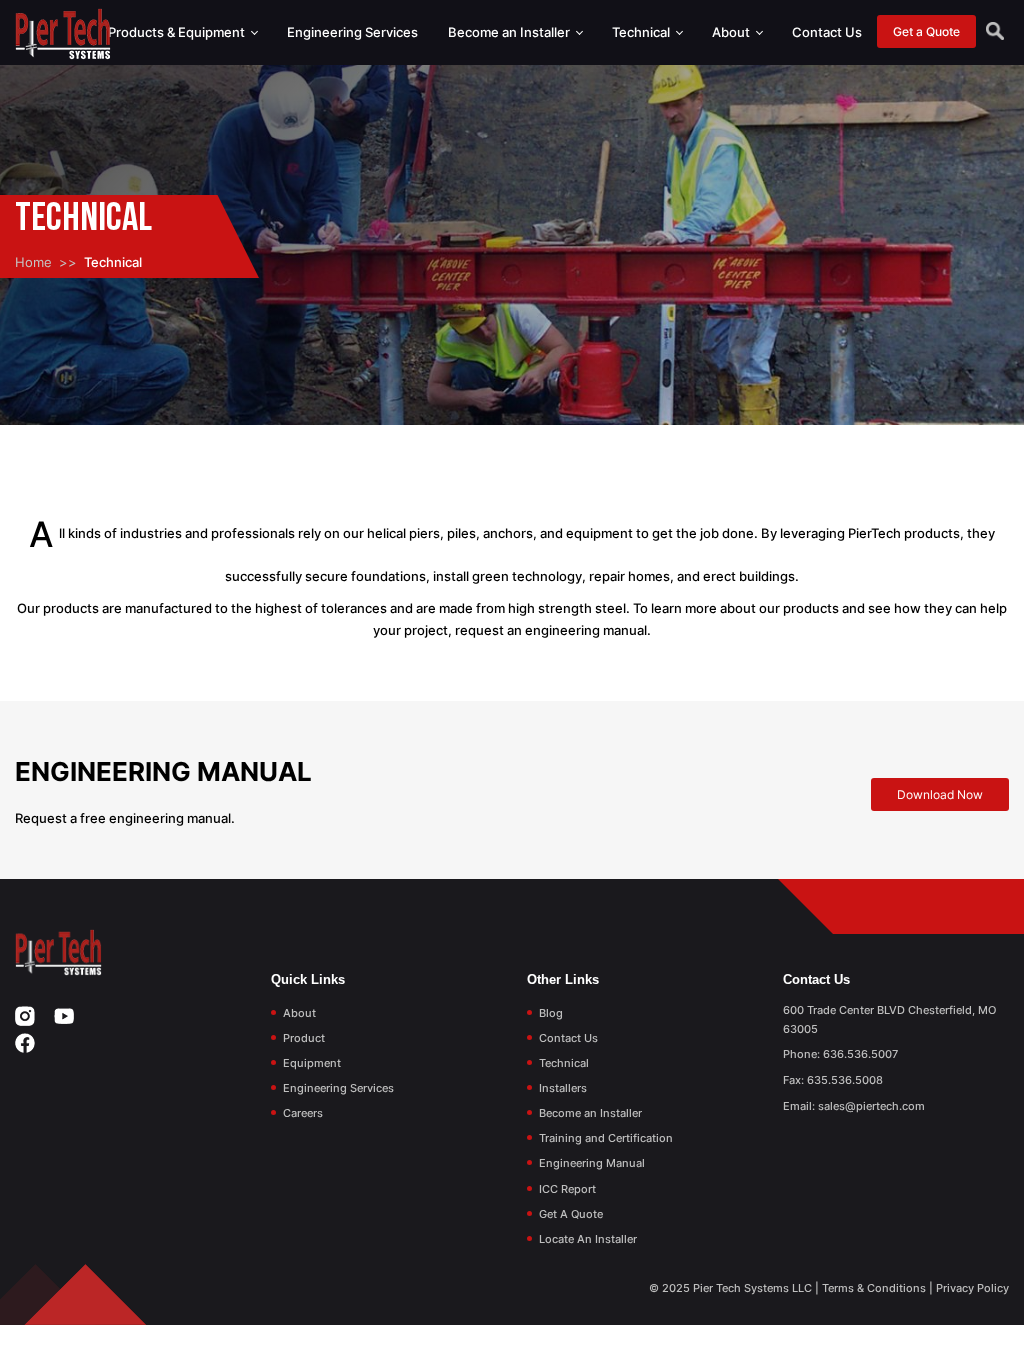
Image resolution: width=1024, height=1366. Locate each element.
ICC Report (567, 1189)
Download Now (940, 794)
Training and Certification (606, 1138)
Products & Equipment (178, 32)
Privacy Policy (972, 1288)
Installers (563, 1088)
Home (33, 262)
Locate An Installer (588, 1239)
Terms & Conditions (874, 1288)
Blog (551, 1013)
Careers (303, 1113)
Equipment (312, 1063)
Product (304, 1038)
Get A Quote (571, 1214)
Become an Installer (510, 32)
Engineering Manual (592, 1163)
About (732, 32)
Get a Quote (926, 31)
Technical (642, 32)
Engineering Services (352, 32)
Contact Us (827, 32)
